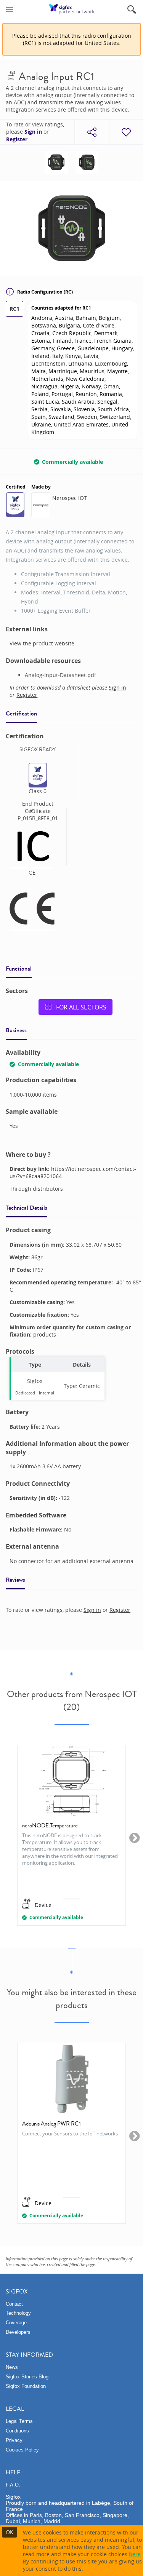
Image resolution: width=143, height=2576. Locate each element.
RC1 (14, 309)
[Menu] (10, 9)
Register (17, 139)
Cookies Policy (22, 2450)
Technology (18, 2313)
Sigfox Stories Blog (27, 2377)
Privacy (14, 2440)
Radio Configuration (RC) (45, 292)
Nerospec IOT (70, 498)
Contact (14, 2304)
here (135, 2554)
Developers (18, 2332)
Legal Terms (19, 2421)
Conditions (17, 2431)
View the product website (42, 643)
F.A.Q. (13, 2485)
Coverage (16, 2323)
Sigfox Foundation (26, 2386)
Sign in (33, 132)
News (12, 2367)
